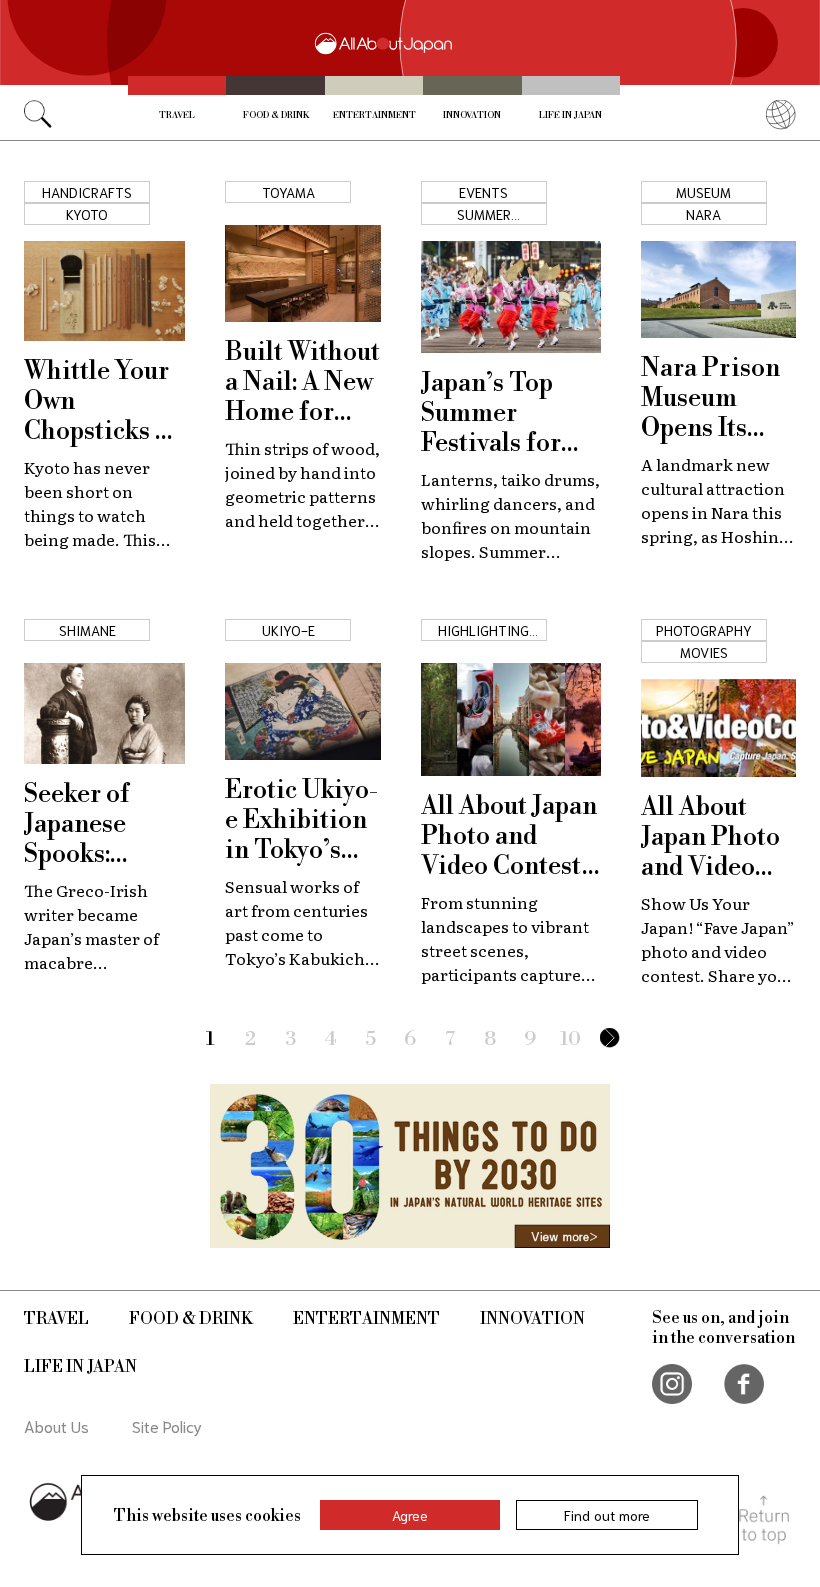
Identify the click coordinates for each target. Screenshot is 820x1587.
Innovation (472, 115)
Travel (177, 115)
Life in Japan (570, 115)
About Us (56, 1425)
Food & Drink (276, 115)
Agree (410, 1515)
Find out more (607, 1515)
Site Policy (167, 1425)
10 (570, 1039)
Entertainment (374, 115)
